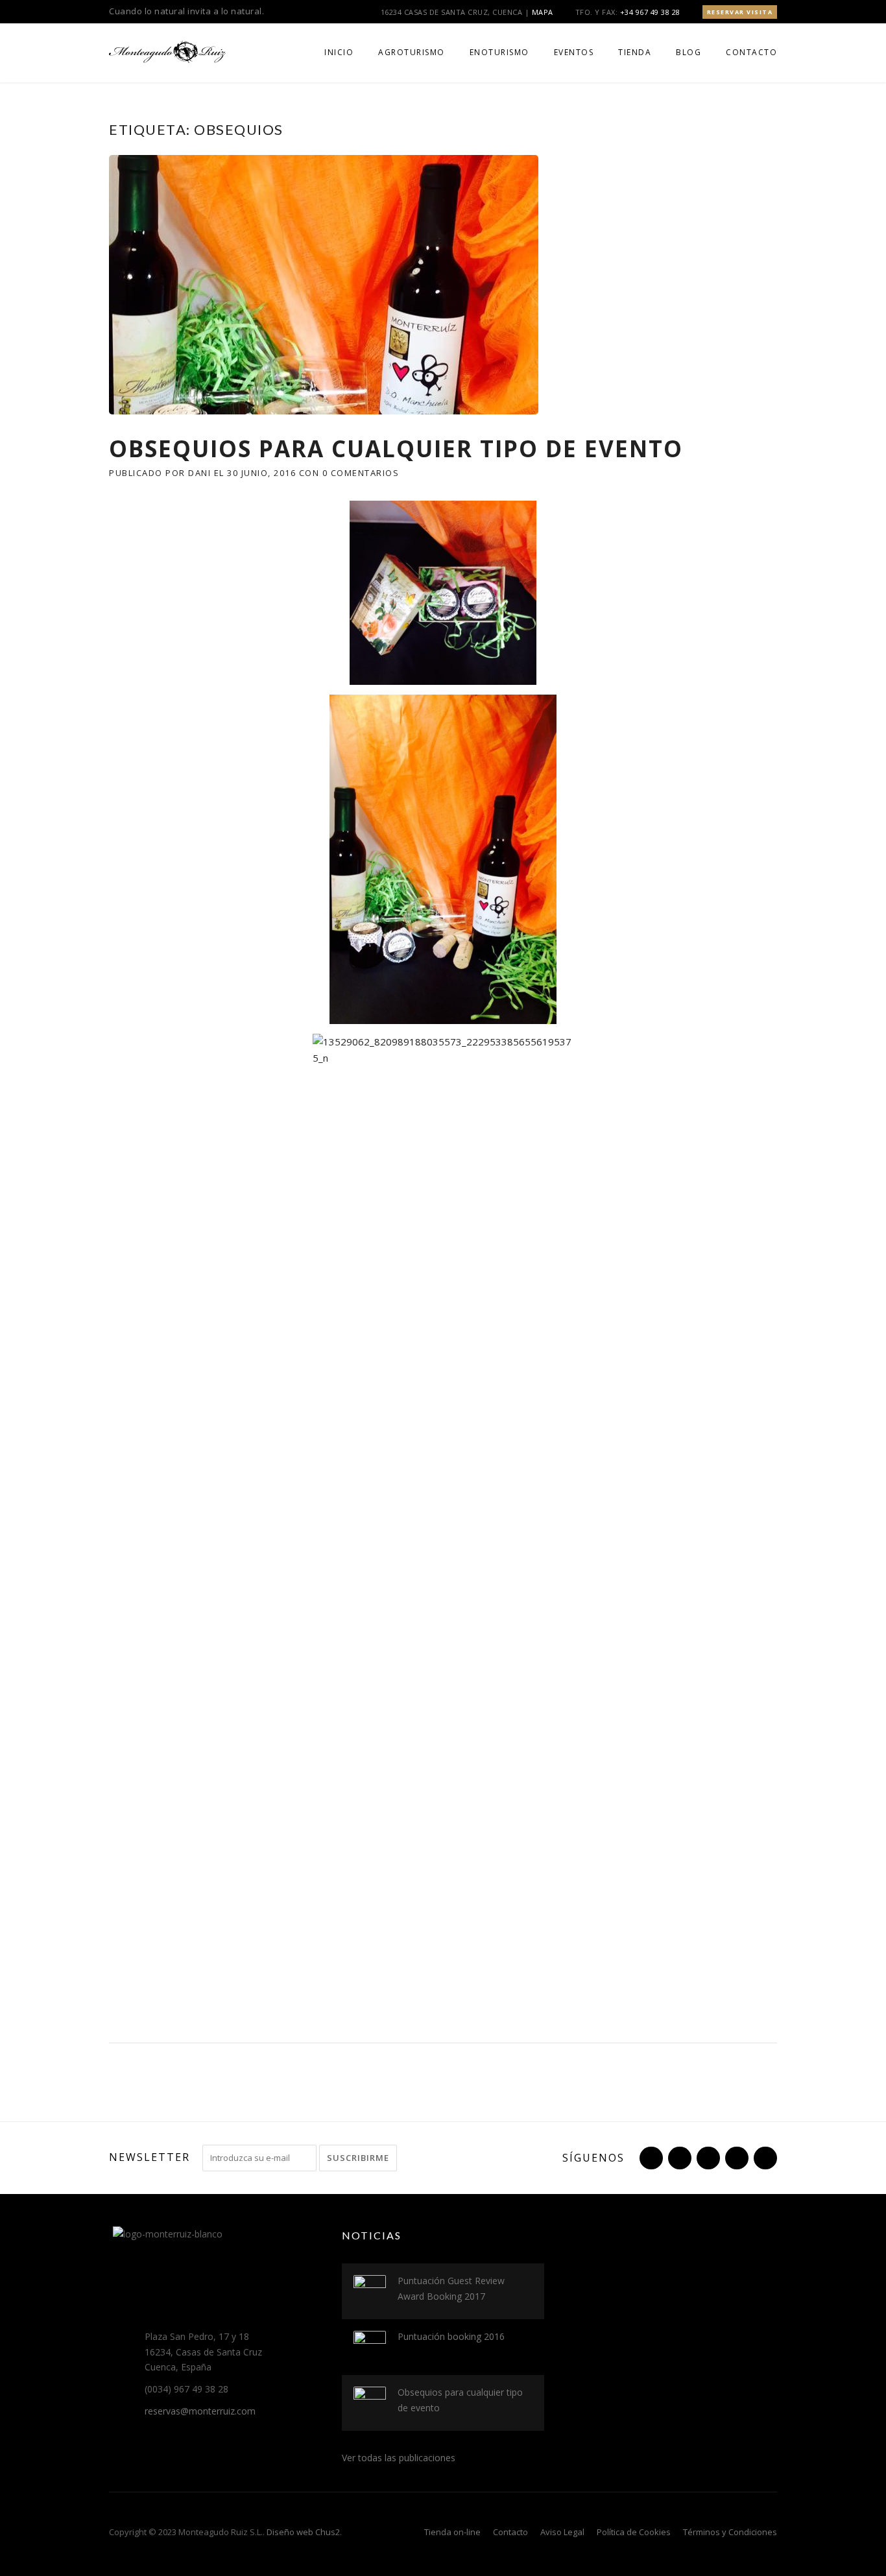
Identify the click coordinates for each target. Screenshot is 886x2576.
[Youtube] (736, 2158)
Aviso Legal (562, 2532)
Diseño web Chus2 (303, 2532)
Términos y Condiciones (730, 2532)
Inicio (339, 52)
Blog (688, 52)
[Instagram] (707, 2158)
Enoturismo (499, 52)
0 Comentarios (361, 473)
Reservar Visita (740, 12)
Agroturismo (412, 52)
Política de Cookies (634, 2532)
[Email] (764, 2158)
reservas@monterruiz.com (200, 2411)
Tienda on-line (452, 2532)
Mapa (543, 12)
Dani (199, 473)
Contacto (751, 52)
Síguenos (593, 2158)
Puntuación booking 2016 (451, 2336)
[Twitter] (650, 2158)
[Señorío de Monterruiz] (167, 51)
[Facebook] (678, 2158)
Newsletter (150, 2157)
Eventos (574, 52)
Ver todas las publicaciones (399, 2458)
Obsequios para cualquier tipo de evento (396, 448)
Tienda (635, 52)
